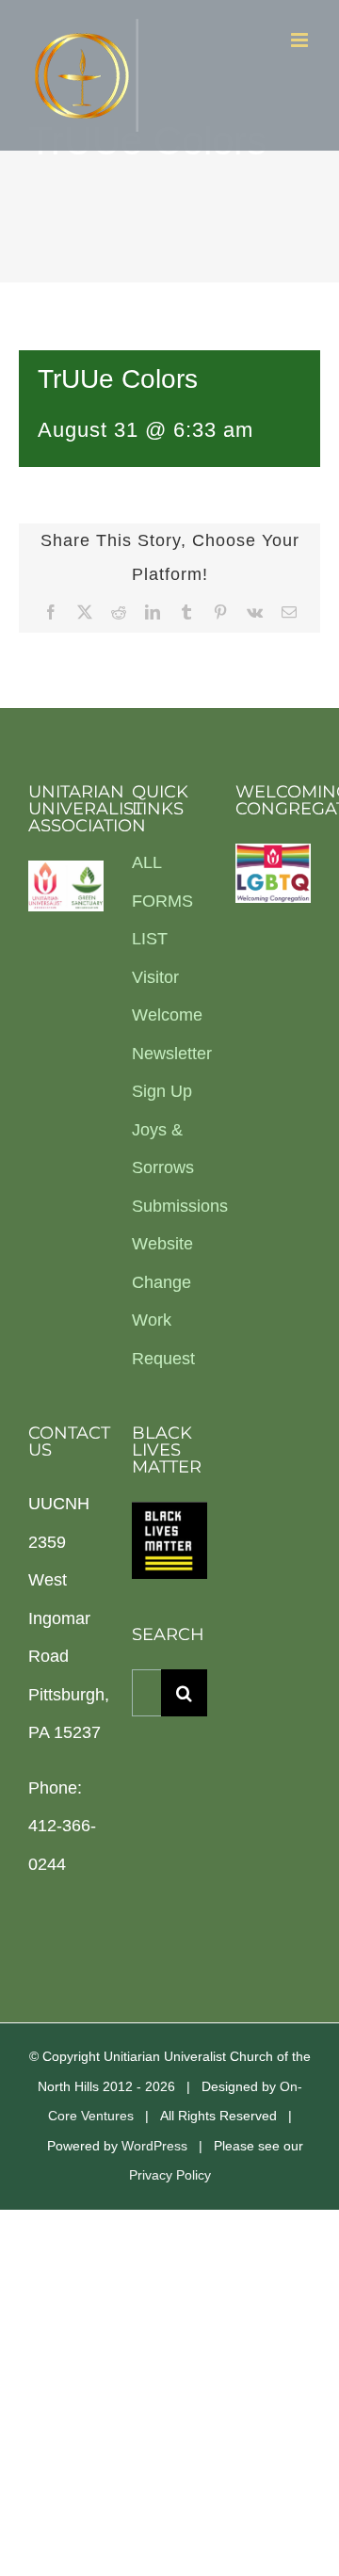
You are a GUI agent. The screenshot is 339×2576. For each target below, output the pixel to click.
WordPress (154, 2146)
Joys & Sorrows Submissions (169, 1168)
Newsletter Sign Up (169, 1073)
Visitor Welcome (167, 997)
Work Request (163, 1339)
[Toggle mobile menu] (301, 40)
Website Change (162, 1263)
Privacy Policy (170, 2175)
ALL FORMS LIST (162, 901)
